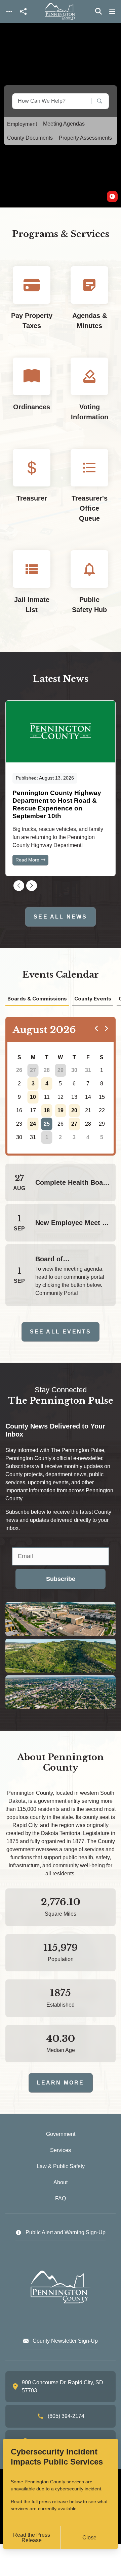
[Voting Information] (89, 395)
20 (74, 1110)
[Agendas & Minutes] (89, 304)
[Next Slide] (32, 886)
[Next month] (106, 1028)
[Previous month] (96, 1028)
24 (33, 1124)
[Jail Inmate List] (32, 588)
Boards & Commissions (37, 999)
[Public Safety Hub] (89, 588)
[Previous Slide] (19, 886)
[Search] (95, 101)
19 (61, 1110)
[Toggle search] (98, 11)
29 (61, 1070)
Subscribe (61, 1579)
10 (33, 1097)
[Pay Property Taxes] (32, 304)
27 (33, 1070)
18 (47, 1110)
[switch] (112, 197)
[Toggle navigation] (9, 12)
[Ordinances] (32, 395)
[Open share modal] (23, 12)
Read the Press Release (32, 2538)
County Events (93, 999)
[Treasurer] (32, 491)
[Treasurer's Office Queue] (89, 491)
